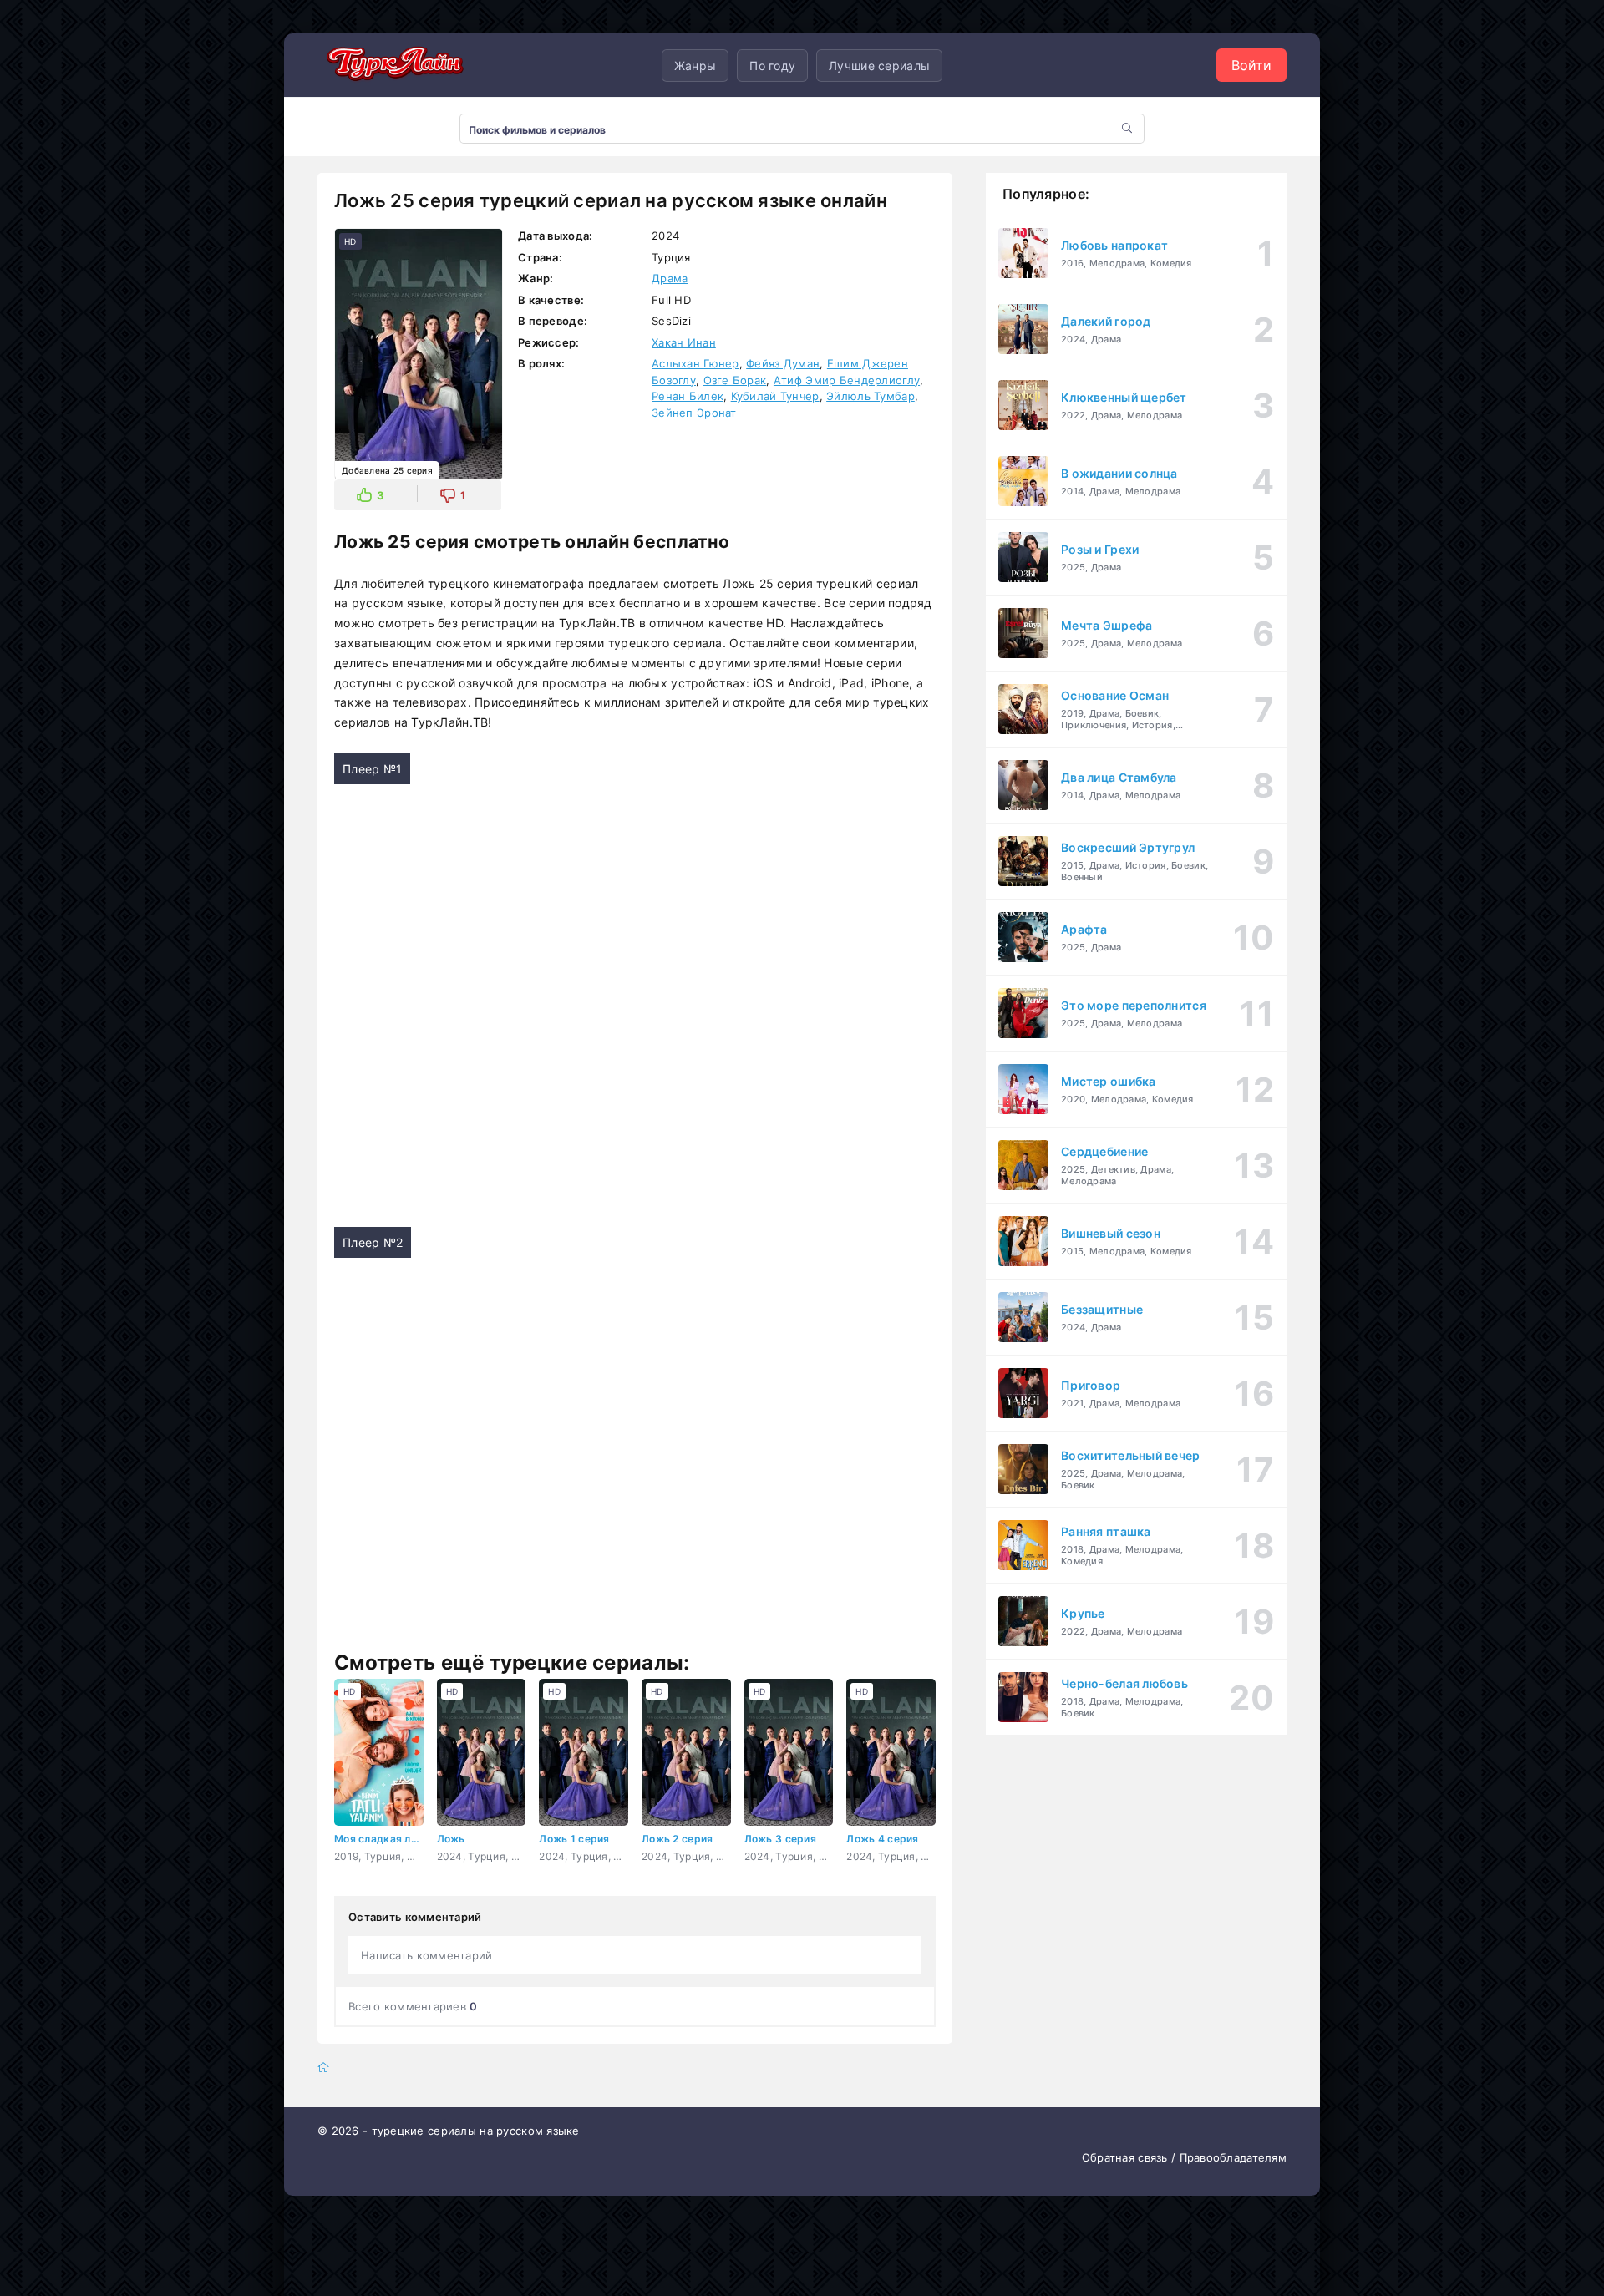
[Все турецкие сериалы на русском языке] (393, 65)
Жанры (695, 66)
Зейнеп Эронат (694, 413)
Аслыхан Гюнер (695, 363)
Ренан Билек (688, 396)
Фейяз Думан (783, 363)
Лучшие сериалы (879, 66)
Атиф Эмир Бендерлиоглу (847, 380)
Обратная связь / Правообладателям (1184, 2157)
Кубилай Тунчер (775, 396)
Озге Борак (735, 380)
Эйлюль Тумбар (871, 396)
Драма (670, 278)
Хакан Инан (684, 342)
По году (772, 66)
